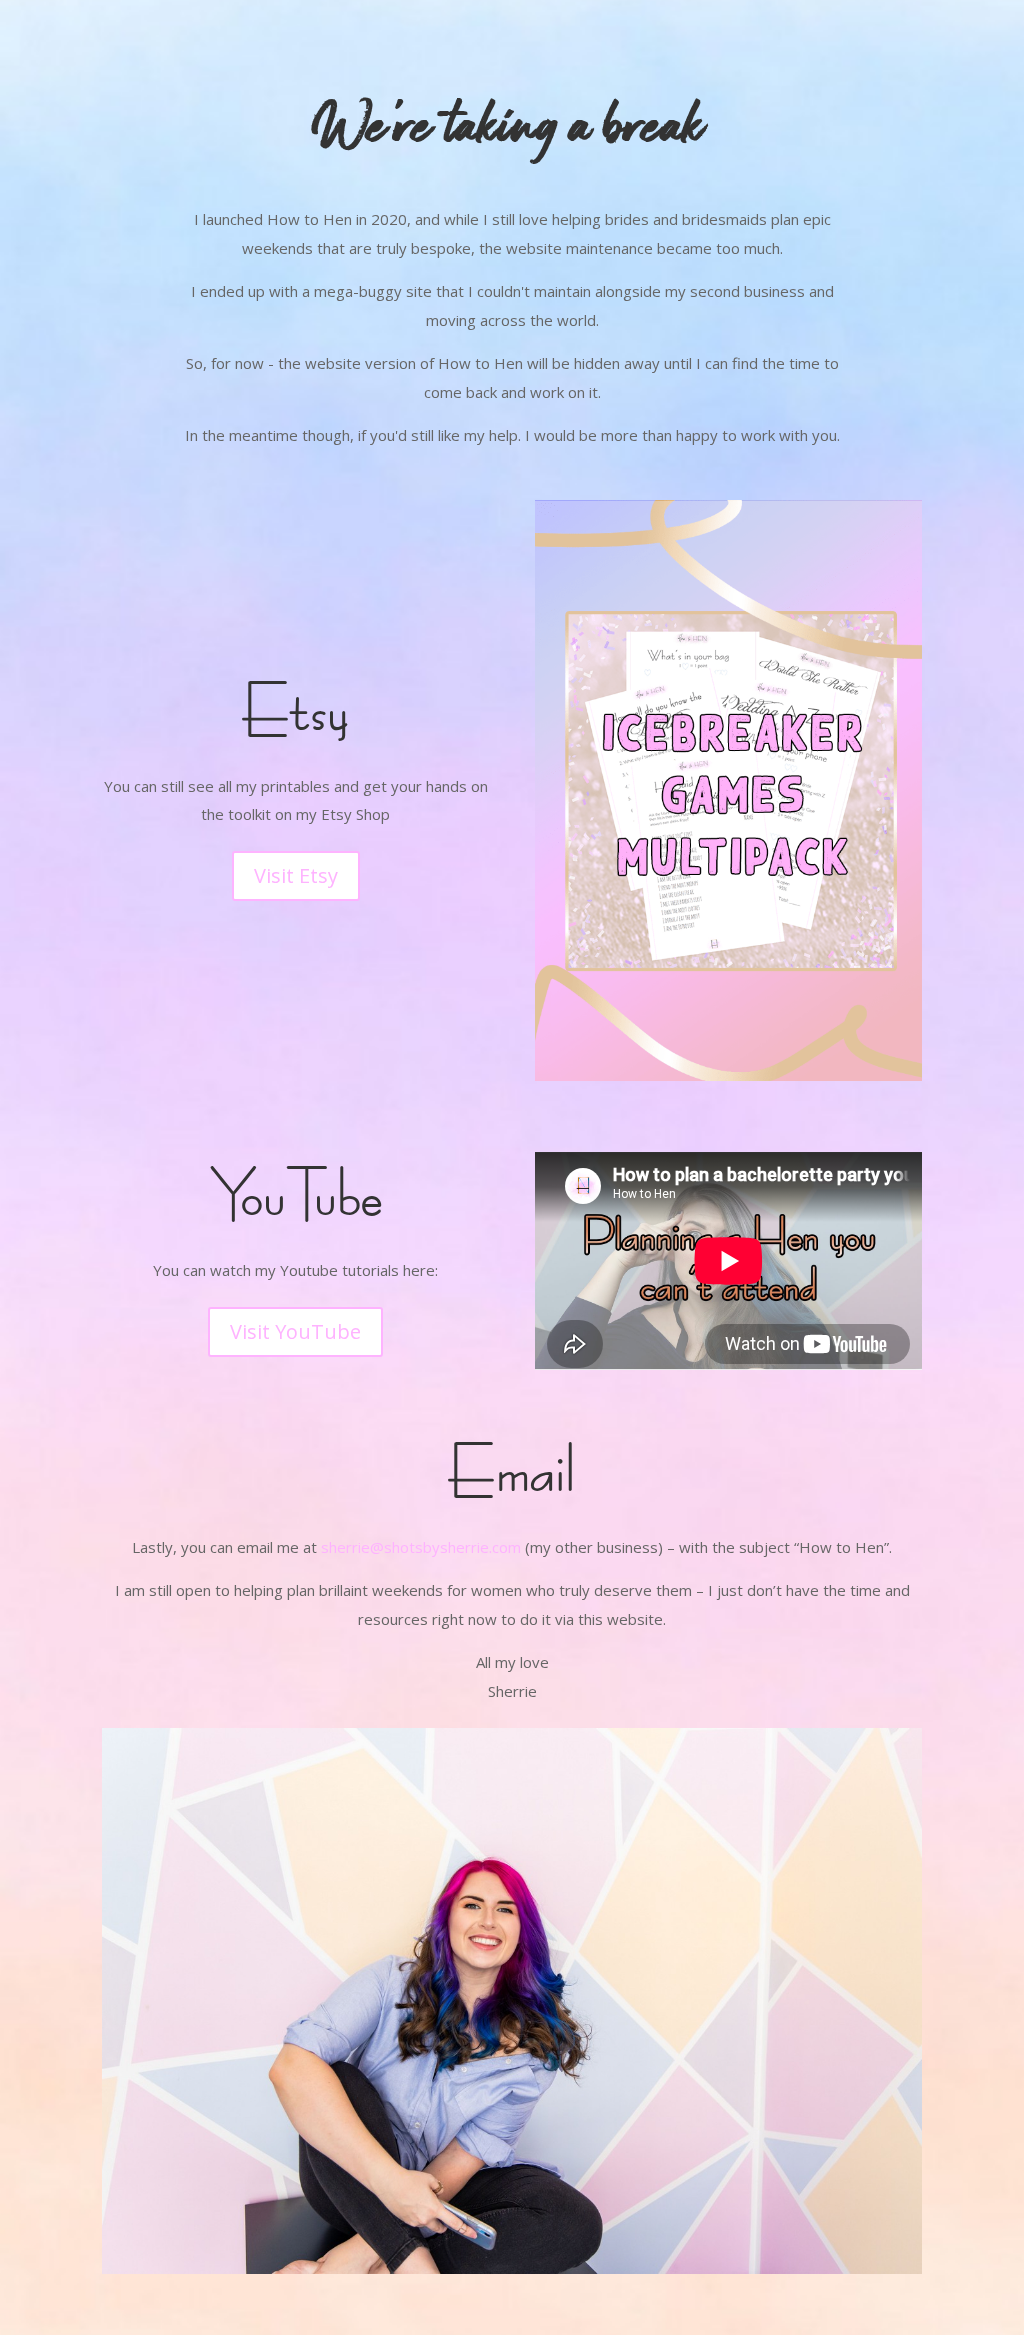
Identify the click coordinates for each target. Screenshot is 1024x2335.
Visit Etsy (296, 875)
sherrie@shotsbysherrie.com (421, 1547)
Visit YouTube (295, 1331)
